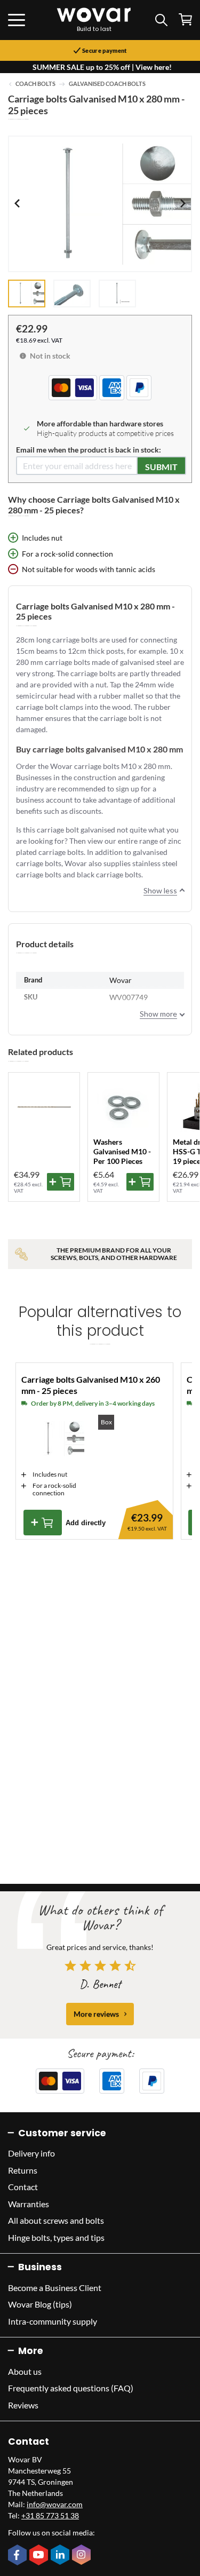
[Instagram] (83, 2556)
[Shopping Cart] (185, 19)
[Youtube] (40, 2556)
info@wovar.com (55, 2504)
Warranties (29, 2204)
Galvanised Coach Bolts (107, 84)
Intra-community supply (53, 2321)
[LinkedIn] (61, 2556)
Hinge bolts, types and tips (56, 2237)
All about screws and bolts (56, 2220)
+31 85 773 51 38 (50, 2515)
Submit (161, 467)
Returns (23, 2170)
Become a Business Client (55, 2288)
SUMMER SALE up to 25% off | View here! (102, 67)
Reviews (23, 2405)
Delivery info (31, 2153)
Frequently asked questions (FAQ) (71, 2388)
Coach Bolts (35, 84)
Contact (23, 2187)
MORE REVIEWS (96, 2014)
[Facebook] (19, 2556)
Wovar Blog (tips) (40, 2304)
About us (25, 2371)
